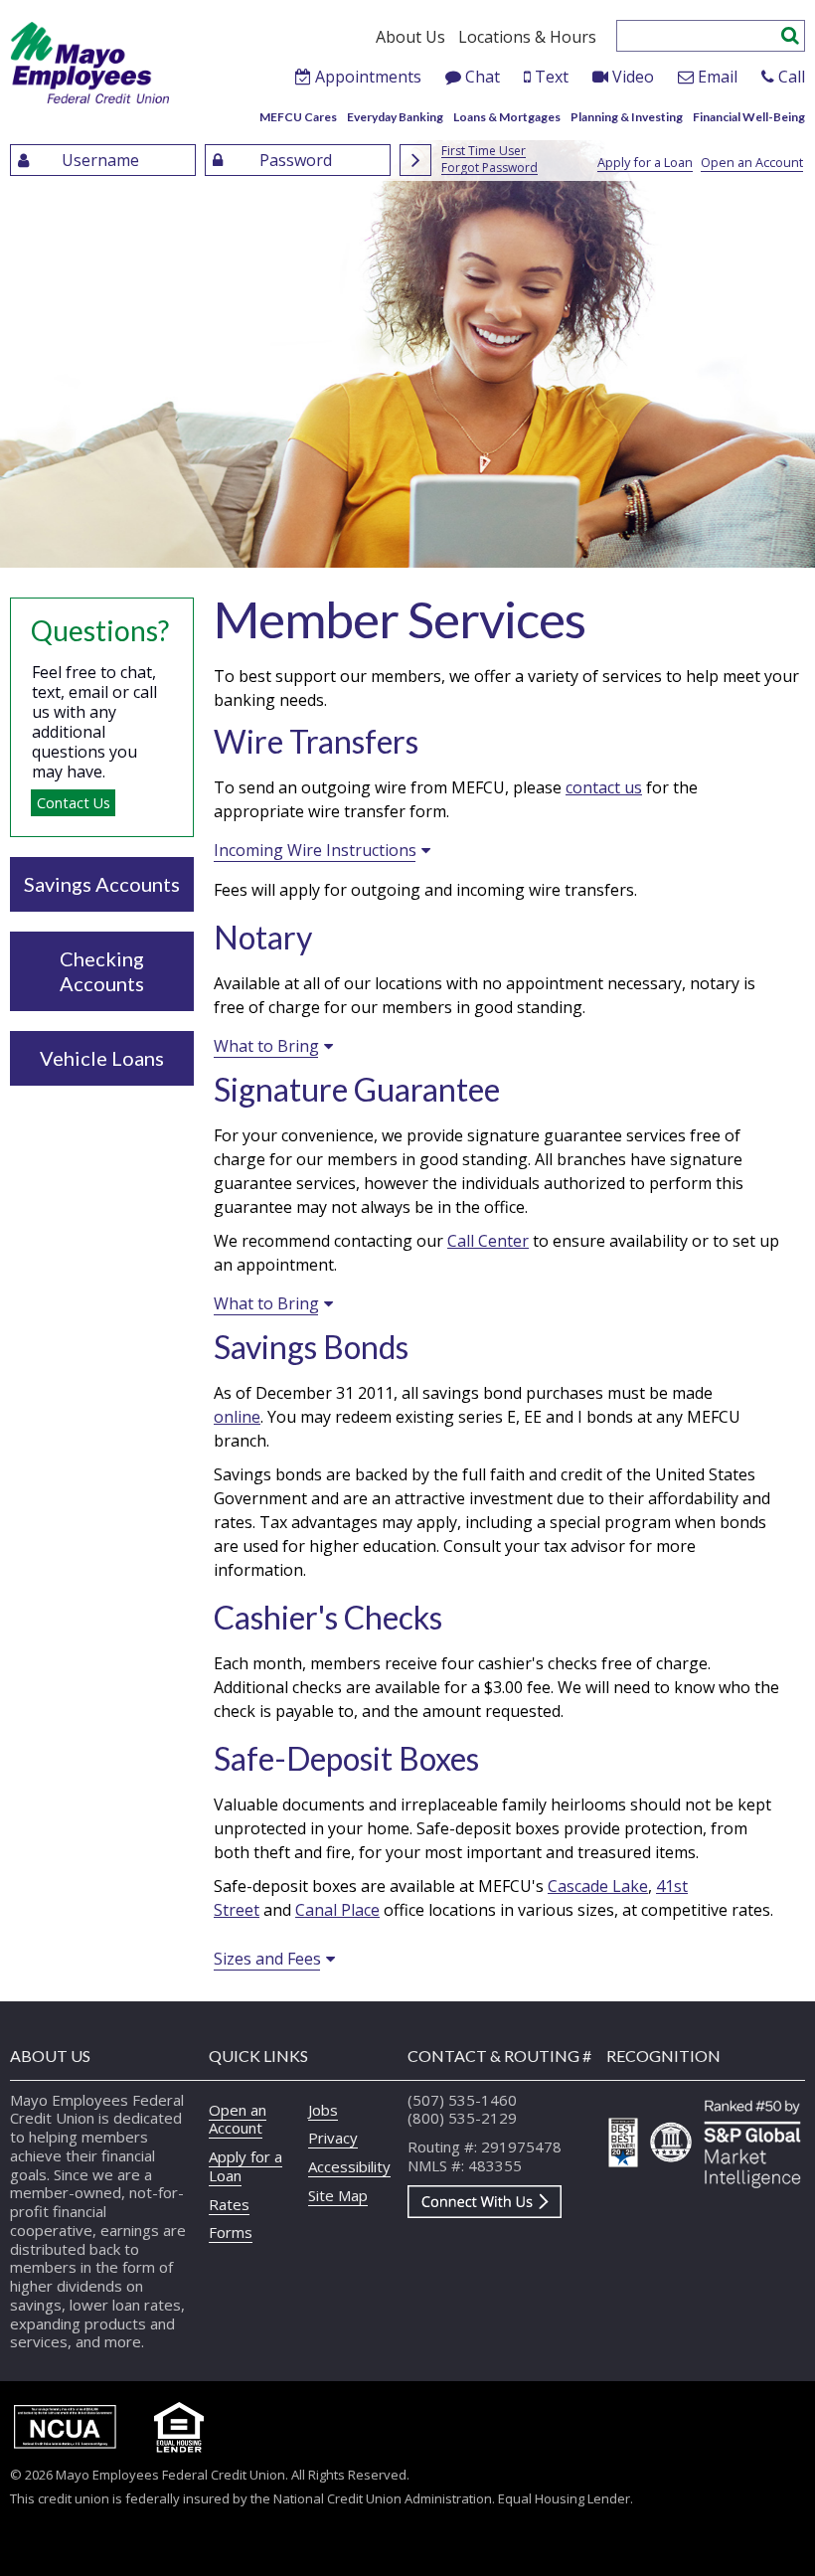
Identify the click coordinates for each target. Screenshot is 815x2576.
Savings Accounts (102, 884)
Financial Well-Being (749, 117)
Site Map (338, 2195)
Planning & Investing (627, 117)
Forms (231, 2232)
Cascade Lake (598, 1886)
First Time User (484, 152)
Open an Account (752, 163)
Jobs (323, 2110)
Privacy (333, 2138)
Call (792, 77)
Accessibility (349, 2166)
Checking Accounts (102, 971)
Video (633, 77)
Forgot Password (489, 169)
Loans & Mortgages (507, 117)
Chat (483, 77)
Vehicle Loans (102, 1058)
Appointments (368, 77)
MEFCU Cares (298, 117)
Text (552, 77)
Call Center (488, 1241)
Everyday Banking (395, 117)
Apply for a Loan (645, 163)
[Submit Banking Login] (415, 160)
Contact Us (74, 803)
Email (718, 77)
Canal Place (337, 1910)
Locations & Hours (527, 37)
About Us (410, 37)
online (237, 1417)
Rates (229, 2204)
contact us (604, 787)
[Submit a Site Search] (790, 33)
